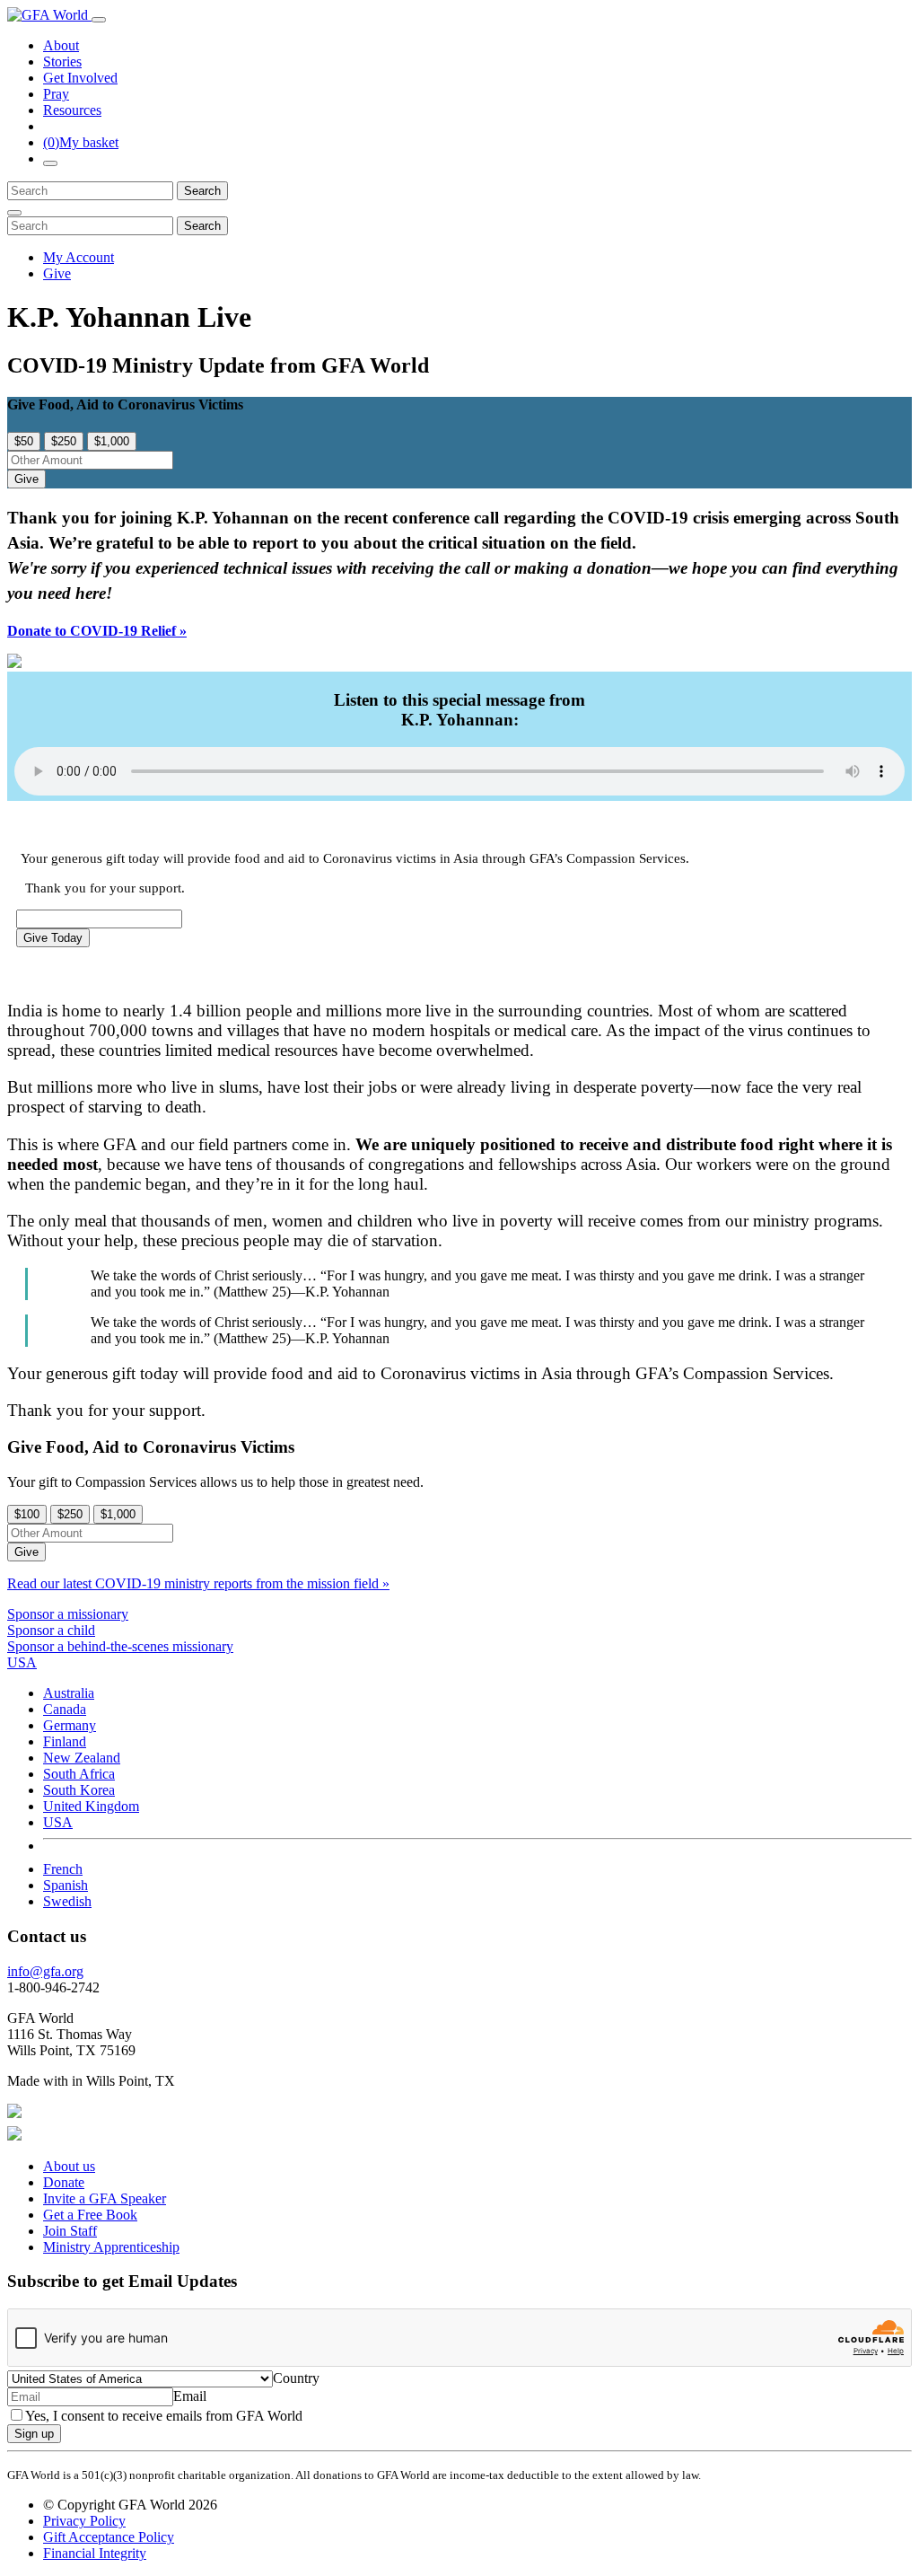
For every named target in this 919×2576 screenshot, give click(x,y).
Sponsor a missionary (68, 1614)
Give (57, 273)
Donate (64, 2182)
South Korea (79, 1790)
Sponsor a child (51, 1630)
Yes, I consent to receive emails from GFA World (164, 2416)
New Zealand (82, 1758)
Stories (62, 62)
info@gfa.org (45, 1971)
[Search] (50, 163)
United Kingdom (91, 1806)
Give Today (53, 938)
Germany (70, 1725)
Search (202, 191)
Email (190, 2396)
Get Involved (80, 78)
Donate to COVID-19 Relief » (97, 631)
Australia (69, 1693)
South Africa (79, 1774)
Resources (72, 110)
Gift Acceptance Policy (109, 2537)
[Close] (14, 213)
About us (69, 2166)
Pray (56, 94)
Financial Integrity (95, 2553)
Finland (65, 1741)
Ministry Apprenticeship (111, 2247)
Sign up (34, 2434)
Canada (65, 1709)
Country (296, 2378)
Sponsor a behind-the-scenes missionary (120, 1646)
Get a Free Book (90, 2215)
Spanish (66, 1885)
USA (58, 1822)
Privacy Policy (84, 2521)
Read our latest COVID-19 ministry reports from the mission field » (198, 1583)
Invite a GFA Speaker (105, 2198)
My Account (79, 257)
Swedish (67, 1901)
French (63, 1869)
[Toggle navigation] (99, 20)
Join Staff (70, 2231)
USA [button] (22, 1662)
